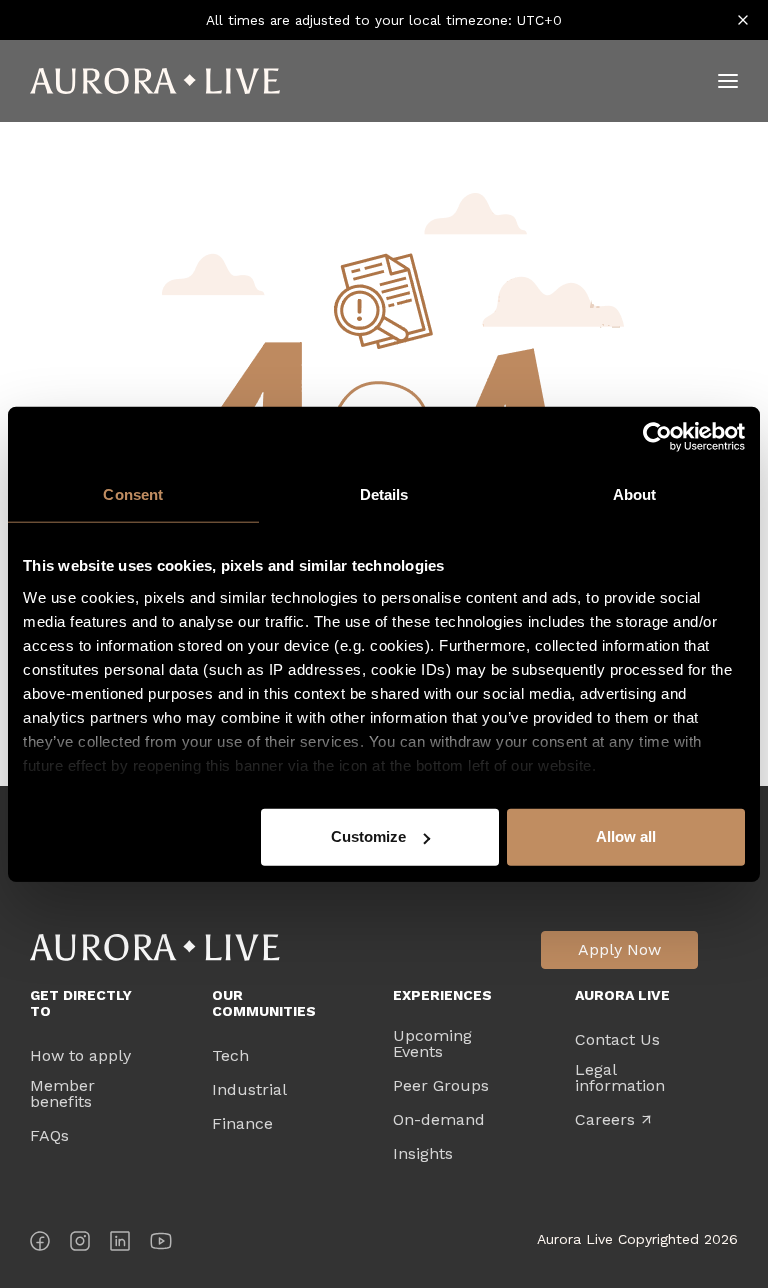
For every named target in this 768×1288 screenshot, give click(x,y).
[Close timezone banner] (743, 20)
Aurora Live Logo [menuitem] (155, 947)
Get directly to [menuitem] (81, 1003)
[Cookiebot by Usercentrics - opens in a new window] (657, 437)
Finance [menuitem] (242, 1124)
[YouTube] (161, 1244)
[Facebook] (40, 1244)
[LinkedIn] (120, 1244)
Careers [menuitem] (613, 1120)
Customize (368, 836)
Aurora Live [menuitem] (622, 995)
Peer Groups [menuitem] (441, 1086)
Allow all (626, 836)
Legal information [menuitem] (620, 1078)
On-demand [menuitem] (439, 1120)
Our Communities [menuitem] (264, 1003)
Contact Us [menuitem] (617, 1040)
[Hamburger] (728, 81)
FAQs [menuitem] (49, 1136)
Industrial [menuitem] (249, 1090)
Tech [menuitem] (230, 1056)
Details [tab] (384, 494)
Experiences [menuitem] (442, 995)
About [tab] (635, 494)
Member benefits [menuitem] (62, 1094)
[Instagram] (80, 1244)
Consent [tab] (133, 494)
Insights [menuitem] (423, 1154)
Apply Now (619, 949)
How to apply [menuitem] (80, 1056)
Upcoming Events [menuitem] (432, 1044)
